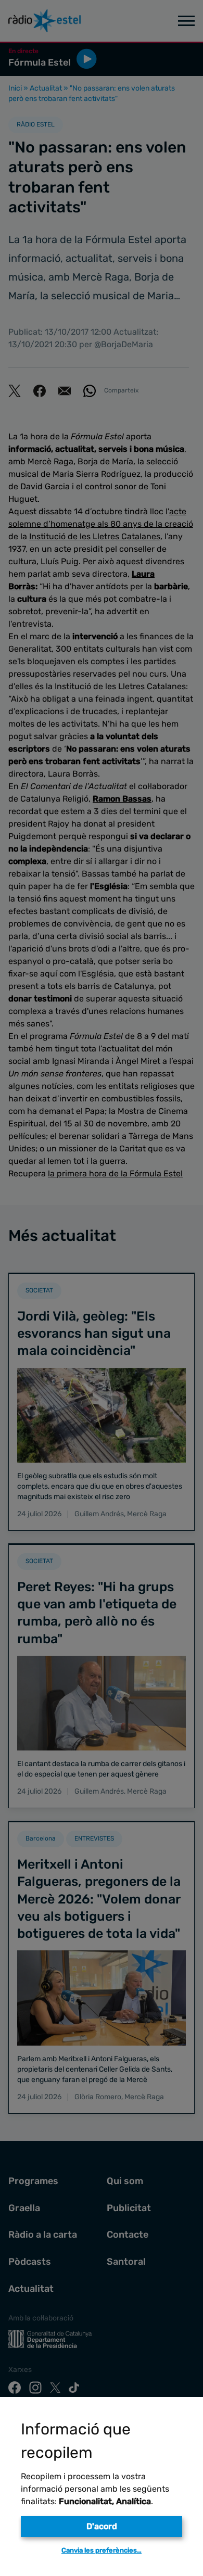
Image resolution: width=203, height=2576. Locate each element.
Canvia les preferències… (102, 2550)
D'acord (102, 2526)
